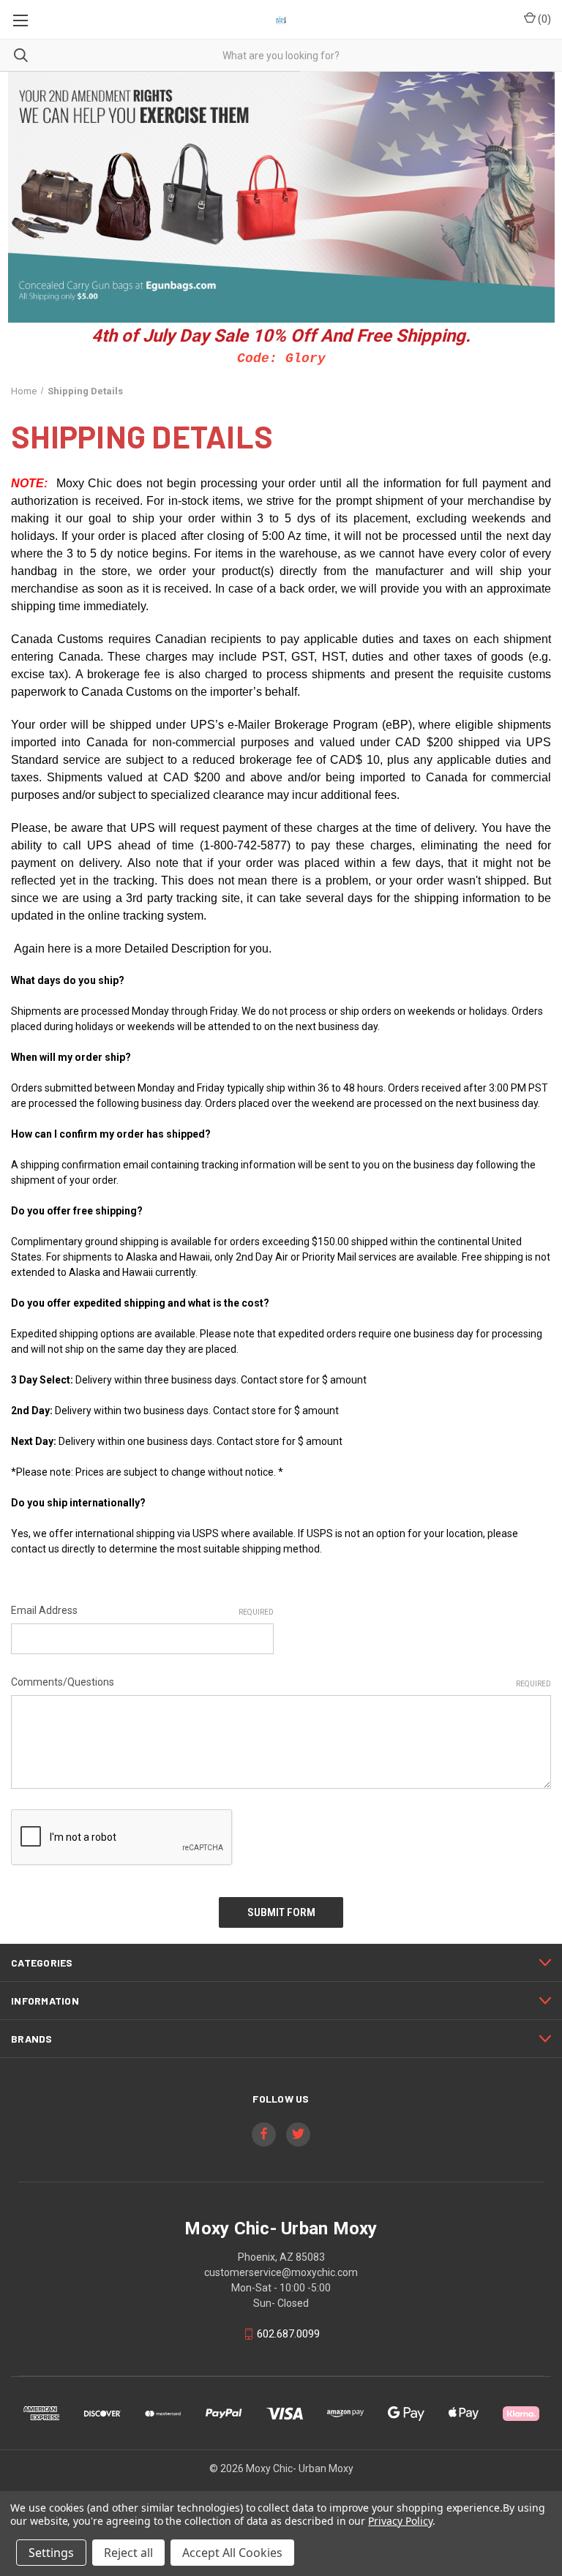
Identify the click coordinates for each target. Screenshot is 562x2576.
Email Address (142, 1610)
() (543, 19)
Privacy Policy (400, 2521)
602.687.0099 (288, 2334)
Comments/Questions (281, 1682)
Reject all (128, 2553)
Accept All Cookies (232, 2553)
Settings (51, 2553)
